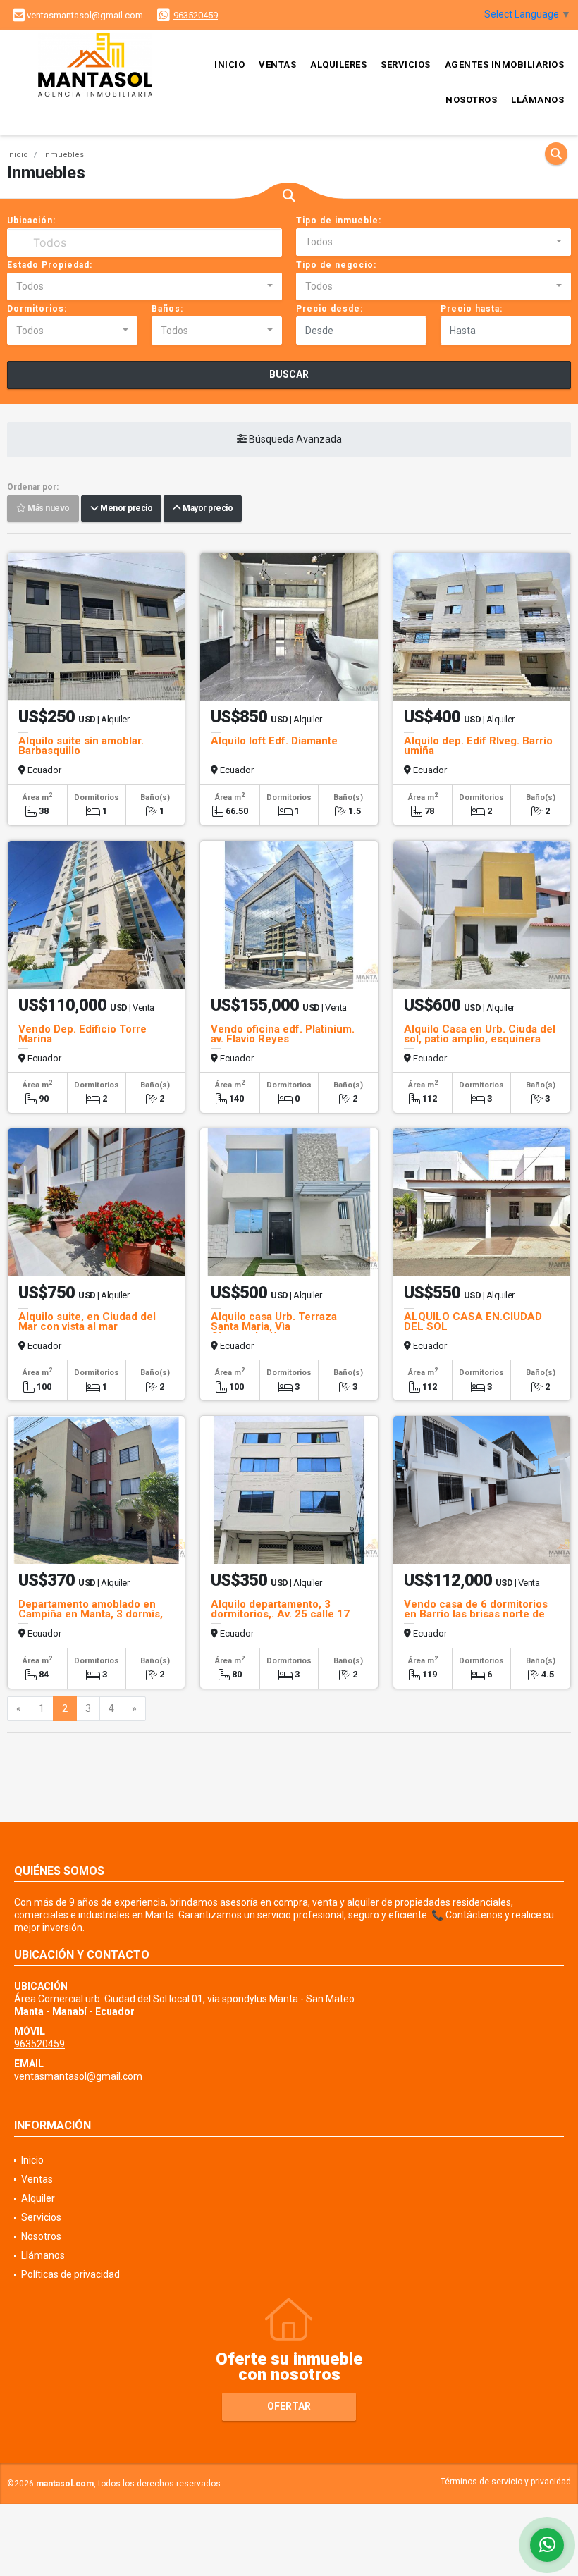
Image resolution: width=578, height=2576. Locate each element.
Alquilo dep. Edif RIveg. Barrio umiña (478, 746)
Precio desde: (330, 309)
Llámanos (537, 100)
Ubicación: (31, 221)
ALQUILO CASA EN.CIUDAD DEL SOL (473, 1321)
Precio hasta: (472, 309)
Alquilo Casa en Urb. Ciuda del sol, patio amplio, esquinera (480, 1034)
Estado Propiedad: (50, 265)
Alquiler (38, 2198)
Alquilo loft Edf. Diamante (274, 741)
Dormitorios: (37, 309)
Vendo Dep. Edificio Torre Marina (82, 1034)
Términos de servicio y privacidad (506, 2482)
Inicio (229, 64)
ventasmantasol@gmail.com (78, 2076)
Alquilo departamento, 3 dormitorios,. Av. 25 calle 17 (280, 1609)
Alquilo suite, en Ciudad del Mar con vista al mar (87, 1321)
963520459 (196, 15)
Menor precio (125, 509)
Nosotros (471, 100)
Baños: (167, 309)
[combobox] (433, 242)
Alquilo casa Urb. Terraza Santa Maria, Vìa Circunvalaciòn (274, 1326)
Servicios (406, 64)
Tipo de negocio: (336, 265)
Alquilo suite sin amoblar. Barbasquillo (81, 746)
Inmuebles (63, 155)
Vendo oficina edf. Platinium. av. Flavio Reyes (283, 1034)
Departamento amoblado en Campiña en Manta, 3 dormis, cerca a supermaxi (91, 1614)
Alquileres (338, 64)
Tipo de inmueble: (339, 221)
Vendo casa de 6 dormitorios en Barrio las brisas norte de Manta (476, 1614)
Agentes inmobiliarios (505, 64)
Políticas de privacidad (70, 2274)
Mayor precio (207, 509)
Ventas (277, 64)
